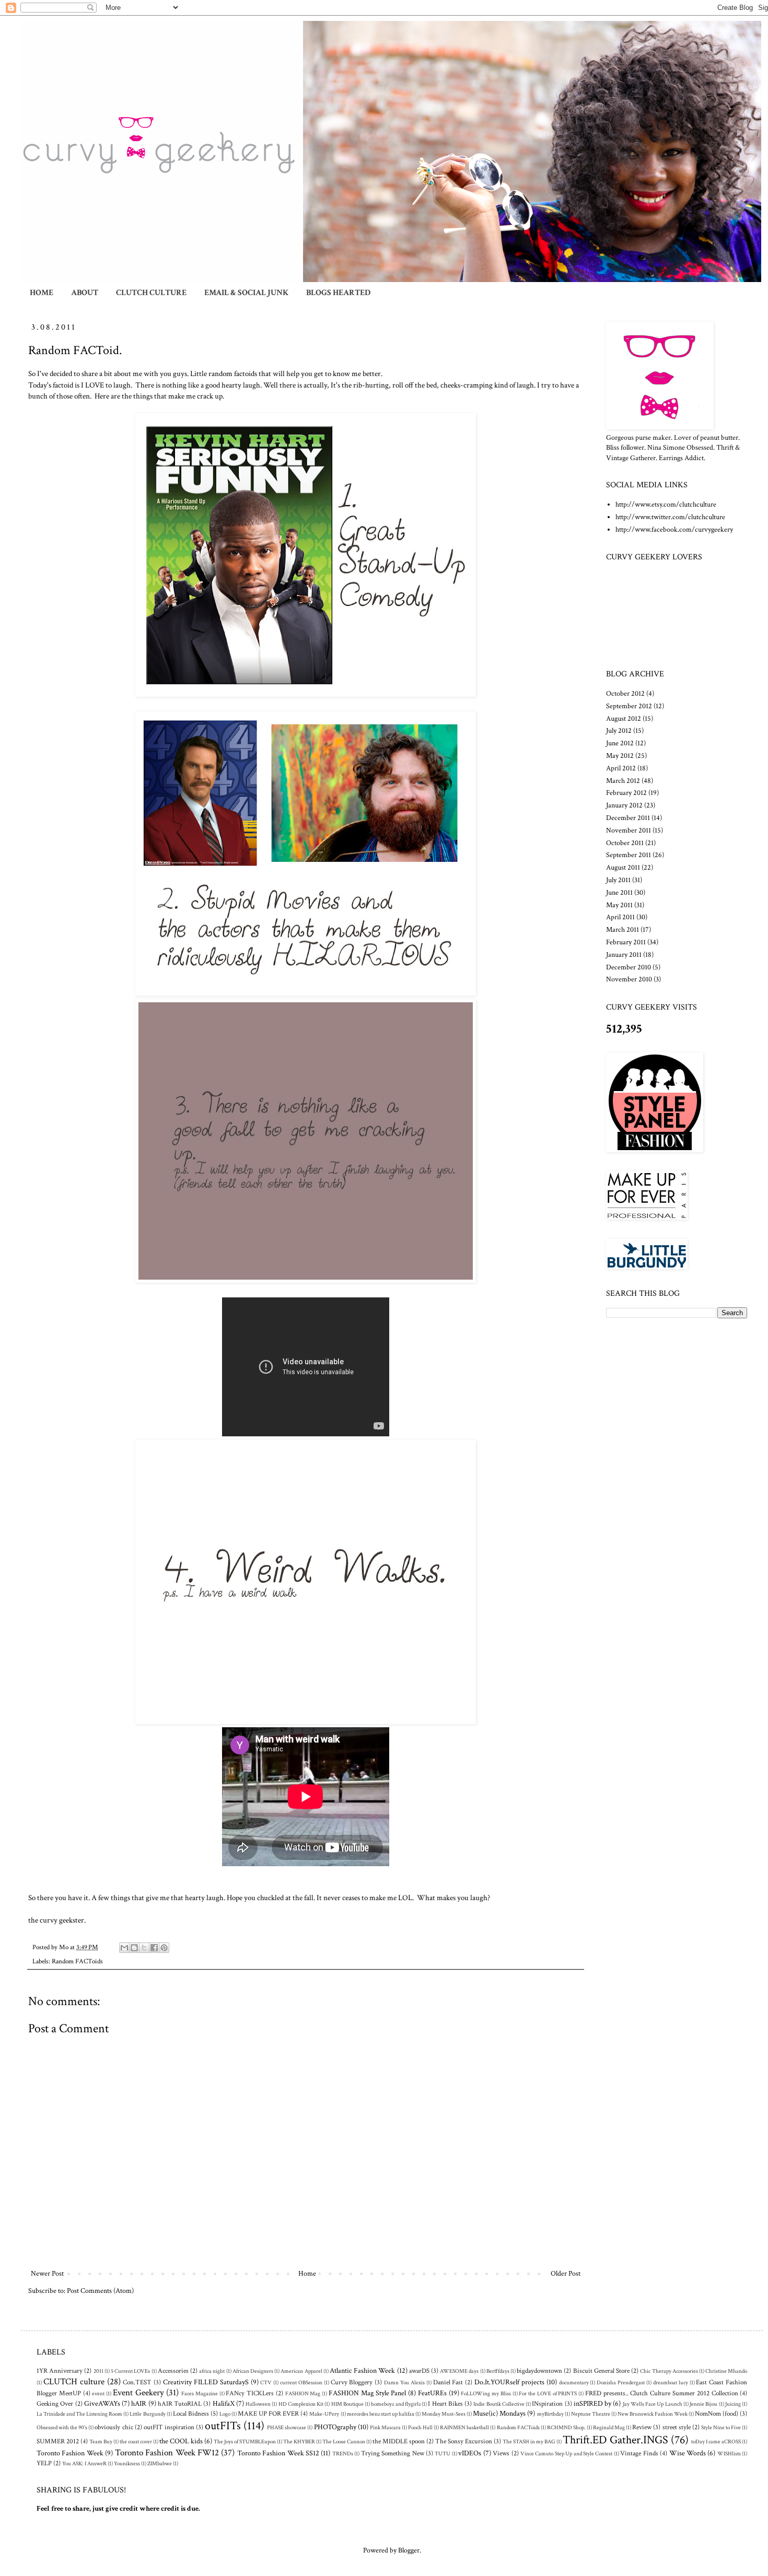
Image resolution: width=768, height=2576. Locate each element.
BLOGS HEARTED (338, 293)
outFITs (223, 2426)
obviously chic (114, 2427)
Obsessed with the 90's (62, 2427)
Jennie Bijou (703, 2404)
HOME (42, 293)
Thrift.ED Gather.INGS (615, 2440)
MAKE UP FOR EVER (268, 2414)
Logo (225, 2414)
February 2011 (626, 942)
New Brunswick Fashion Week (653, 2414)
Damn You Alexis (404, 2382)
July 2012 (619, 731)
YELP (44, 2463)
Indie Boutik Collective (499, 2404)
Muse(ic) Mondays (499, 2414)
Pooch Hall (420, 2427)
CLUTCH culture (74, 2382)
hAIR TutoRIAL (180, 2404)
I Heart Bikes (445, 2404)
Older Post (566, 2274)
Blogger (409, 2550)
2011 (98, 2371)
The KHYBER (299, 2442)
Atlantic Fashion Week (362, 2371)
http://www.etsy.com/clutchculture (666, 505)
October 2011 (625, 843)
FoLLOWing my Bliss (486, 2393)
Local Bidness (191, 2414)
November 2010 (629, 979)
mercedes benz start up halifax (381, 2414)
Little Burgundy (147, 2414)
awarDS (419, 2371)
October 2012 (625, 694)
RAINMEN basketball (464, 2427)
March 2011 (622, 930)
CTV (266, 2382)
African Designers (253, 2371)
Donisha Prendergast (621, 2382)
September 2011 (629, 855)
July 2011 (618, 880)
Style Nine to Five (721, 2427)
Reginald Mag (609, 2427)
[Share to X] (144, 1948)
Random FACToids (77, 1961)
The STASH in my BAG (529, 2442)
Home (307, 2274)
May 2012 (620, 756)
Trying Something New (393, 2453)
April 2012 (621, 768)
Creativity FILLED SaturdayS (206, 2382)
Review (642, 2427)
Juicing (733, 2404)
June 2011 (619, 893)
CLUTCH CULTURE (151, 293)
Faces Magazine (200, 2393)
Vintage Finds (639, 2453)
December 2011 (628, 818)
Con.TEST (137, 2382)
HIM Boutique (347, 2404)
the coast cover (136, 2442)
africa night (212, 2371)
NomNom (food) (717, 2414)
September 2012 (629, 706)
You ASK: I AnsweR (84, 2463)
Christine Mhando (726, 2371)
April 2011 (620, 917)
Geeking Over (55, 2404)
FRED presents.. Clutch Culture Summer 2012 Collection (662, 2393)
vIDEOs (470, 2453)
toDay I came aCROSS (716, 2442)
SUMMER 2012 (58, 2441)
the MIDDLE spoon (399, 2441)
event (98, 2393)
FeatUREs (432, 2393)
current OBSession (301, 2382)
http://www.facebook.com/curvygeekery (674, 530)
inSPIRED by (592, 2404)
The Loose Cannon (344, 2442)
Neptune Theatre (591, 2414)
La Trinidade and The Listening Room (79, 2414)
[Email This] (124, 1948)
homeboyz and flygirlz (396, 2404)
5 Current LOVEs (130, 2371)
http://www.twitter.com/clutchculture (670, 517)
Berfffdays (498, 2371)
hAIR (139, 2404)
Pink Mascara (385, 2427)
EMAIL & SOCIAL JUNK (246, 293)
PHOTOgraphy (335, 2427)
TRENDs (343, 2454)
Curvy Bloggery (352, 2382)
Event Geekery (138, 2393)
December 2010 (629, 967)
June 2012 (620, 743)
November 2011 (629, 830)
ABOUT (85, 293)
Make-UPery (324, 2414)
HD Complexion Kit (301, 2404)
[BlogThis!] (134, 1948)
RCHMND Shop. (566, 2427)
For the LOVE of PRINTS (548, 2393)
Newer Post (47, 2274)
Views (501, 2453)
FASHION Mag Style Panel (367, 2393)
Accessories (173, 2371)
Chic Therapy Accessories (669, 2371)
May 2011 (619, 905)
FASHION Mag (303, 2393)
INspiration (547, 2404)
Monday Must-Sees (444, 2414)
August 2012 (624, 719)
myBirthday (550, 2414)
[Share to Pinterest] (164, 1948)
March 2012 (623, 781)
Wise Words (688, 2453)
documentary (574, 2382)
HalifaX (224, 2404)
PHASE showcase (287, 2427)
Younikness (127, 2463)
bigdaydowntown (539, 2371)
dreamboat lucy (671, 2382)
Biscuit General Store (601, 2371)
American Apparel (301, 2371)
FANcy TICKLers (250, 2393)
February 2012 (626, 793)
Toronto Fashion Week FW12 (167, 2453)
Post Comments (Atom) (100, 2291)
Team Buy (101, 2442)
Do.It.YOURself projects (509, 2382)
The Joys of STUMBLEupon (245, 2442)
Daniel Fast (448, 2382)
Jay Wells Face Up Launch (653, 2404)
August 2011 (623, 868)
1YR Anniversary (60, 2371)
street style (677, 2427)
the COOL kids (181, 2441)
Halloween (258, 2404)
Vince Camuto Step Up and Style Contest (567, 2454)
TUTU (443, 2454)
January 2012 (624, 805)
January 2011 (624, 955)
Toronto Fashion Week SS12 (278, 2453)
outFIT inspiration (169, 2427)
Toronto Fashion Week (70, 2453)
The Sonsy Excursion (464, 2441)
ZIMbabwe (160, 2463)
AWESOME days (459, 2371)
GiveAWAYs (102, 2404)
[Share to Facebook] (154, 1948)
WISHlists (729, 2454)
